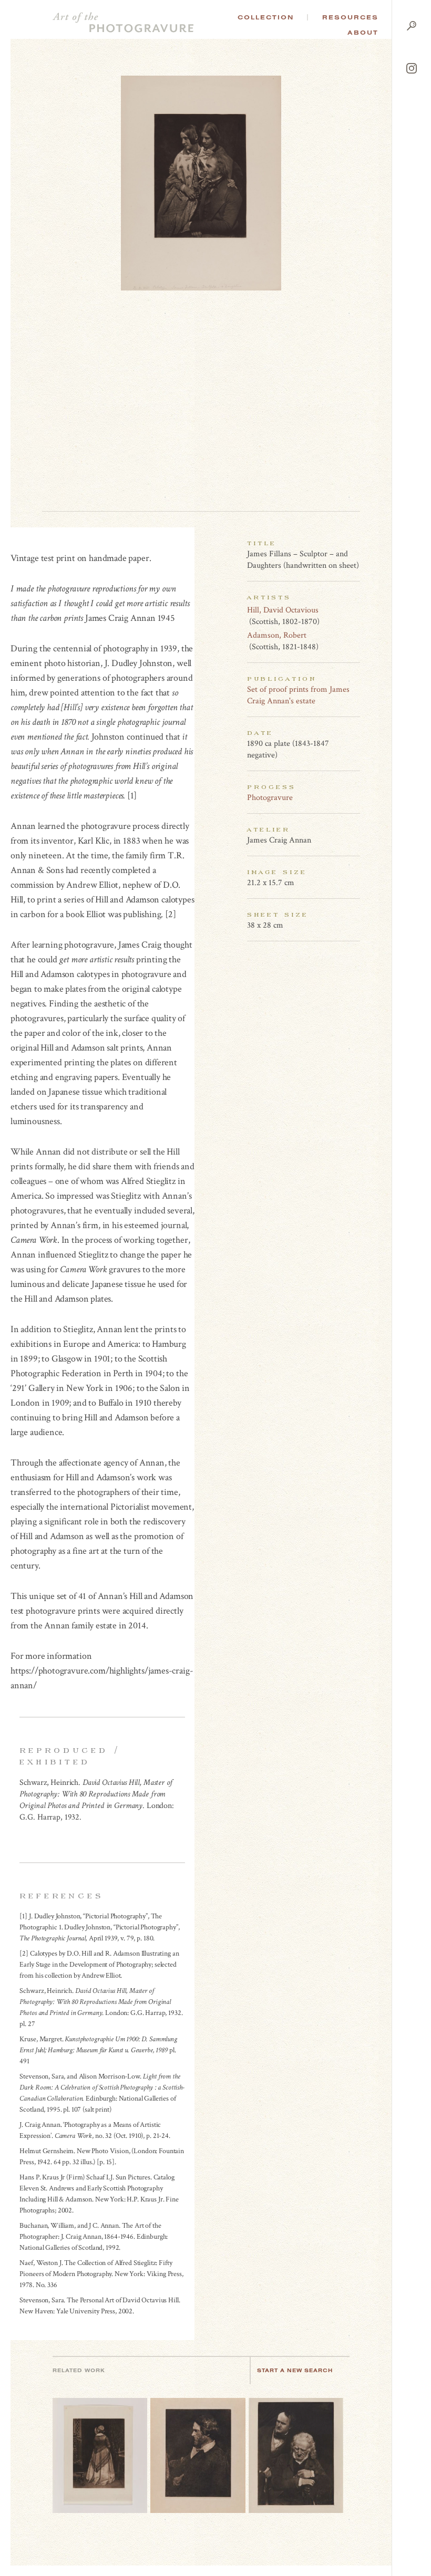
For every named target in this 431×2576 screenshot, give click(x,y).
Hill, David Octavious (283, 610)
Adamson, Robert (277, 635)
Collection (266, 17)
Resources (350, 17)
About (363, 33)
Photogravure (270, 798)
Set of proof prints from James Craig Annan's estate (298, 695)
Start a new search (295, 2370)
